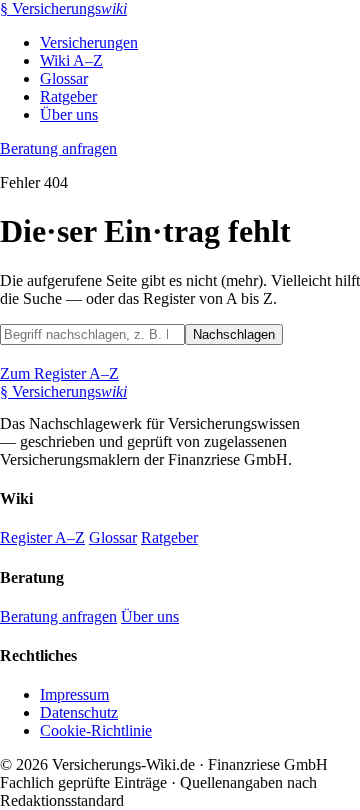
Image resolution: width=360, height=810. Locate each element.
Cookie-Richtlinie (96, 730)
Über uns (69, 114)
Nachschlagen (234, 334)
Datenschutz (79, 712)
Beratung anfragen (58, 148)
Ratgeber (68, 96)
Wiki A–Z (71, 60)
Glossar (64, 78)
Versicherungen (89, 42)
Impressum (74, 694)
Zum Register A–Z (59, 373)
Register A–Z (42, 537)
